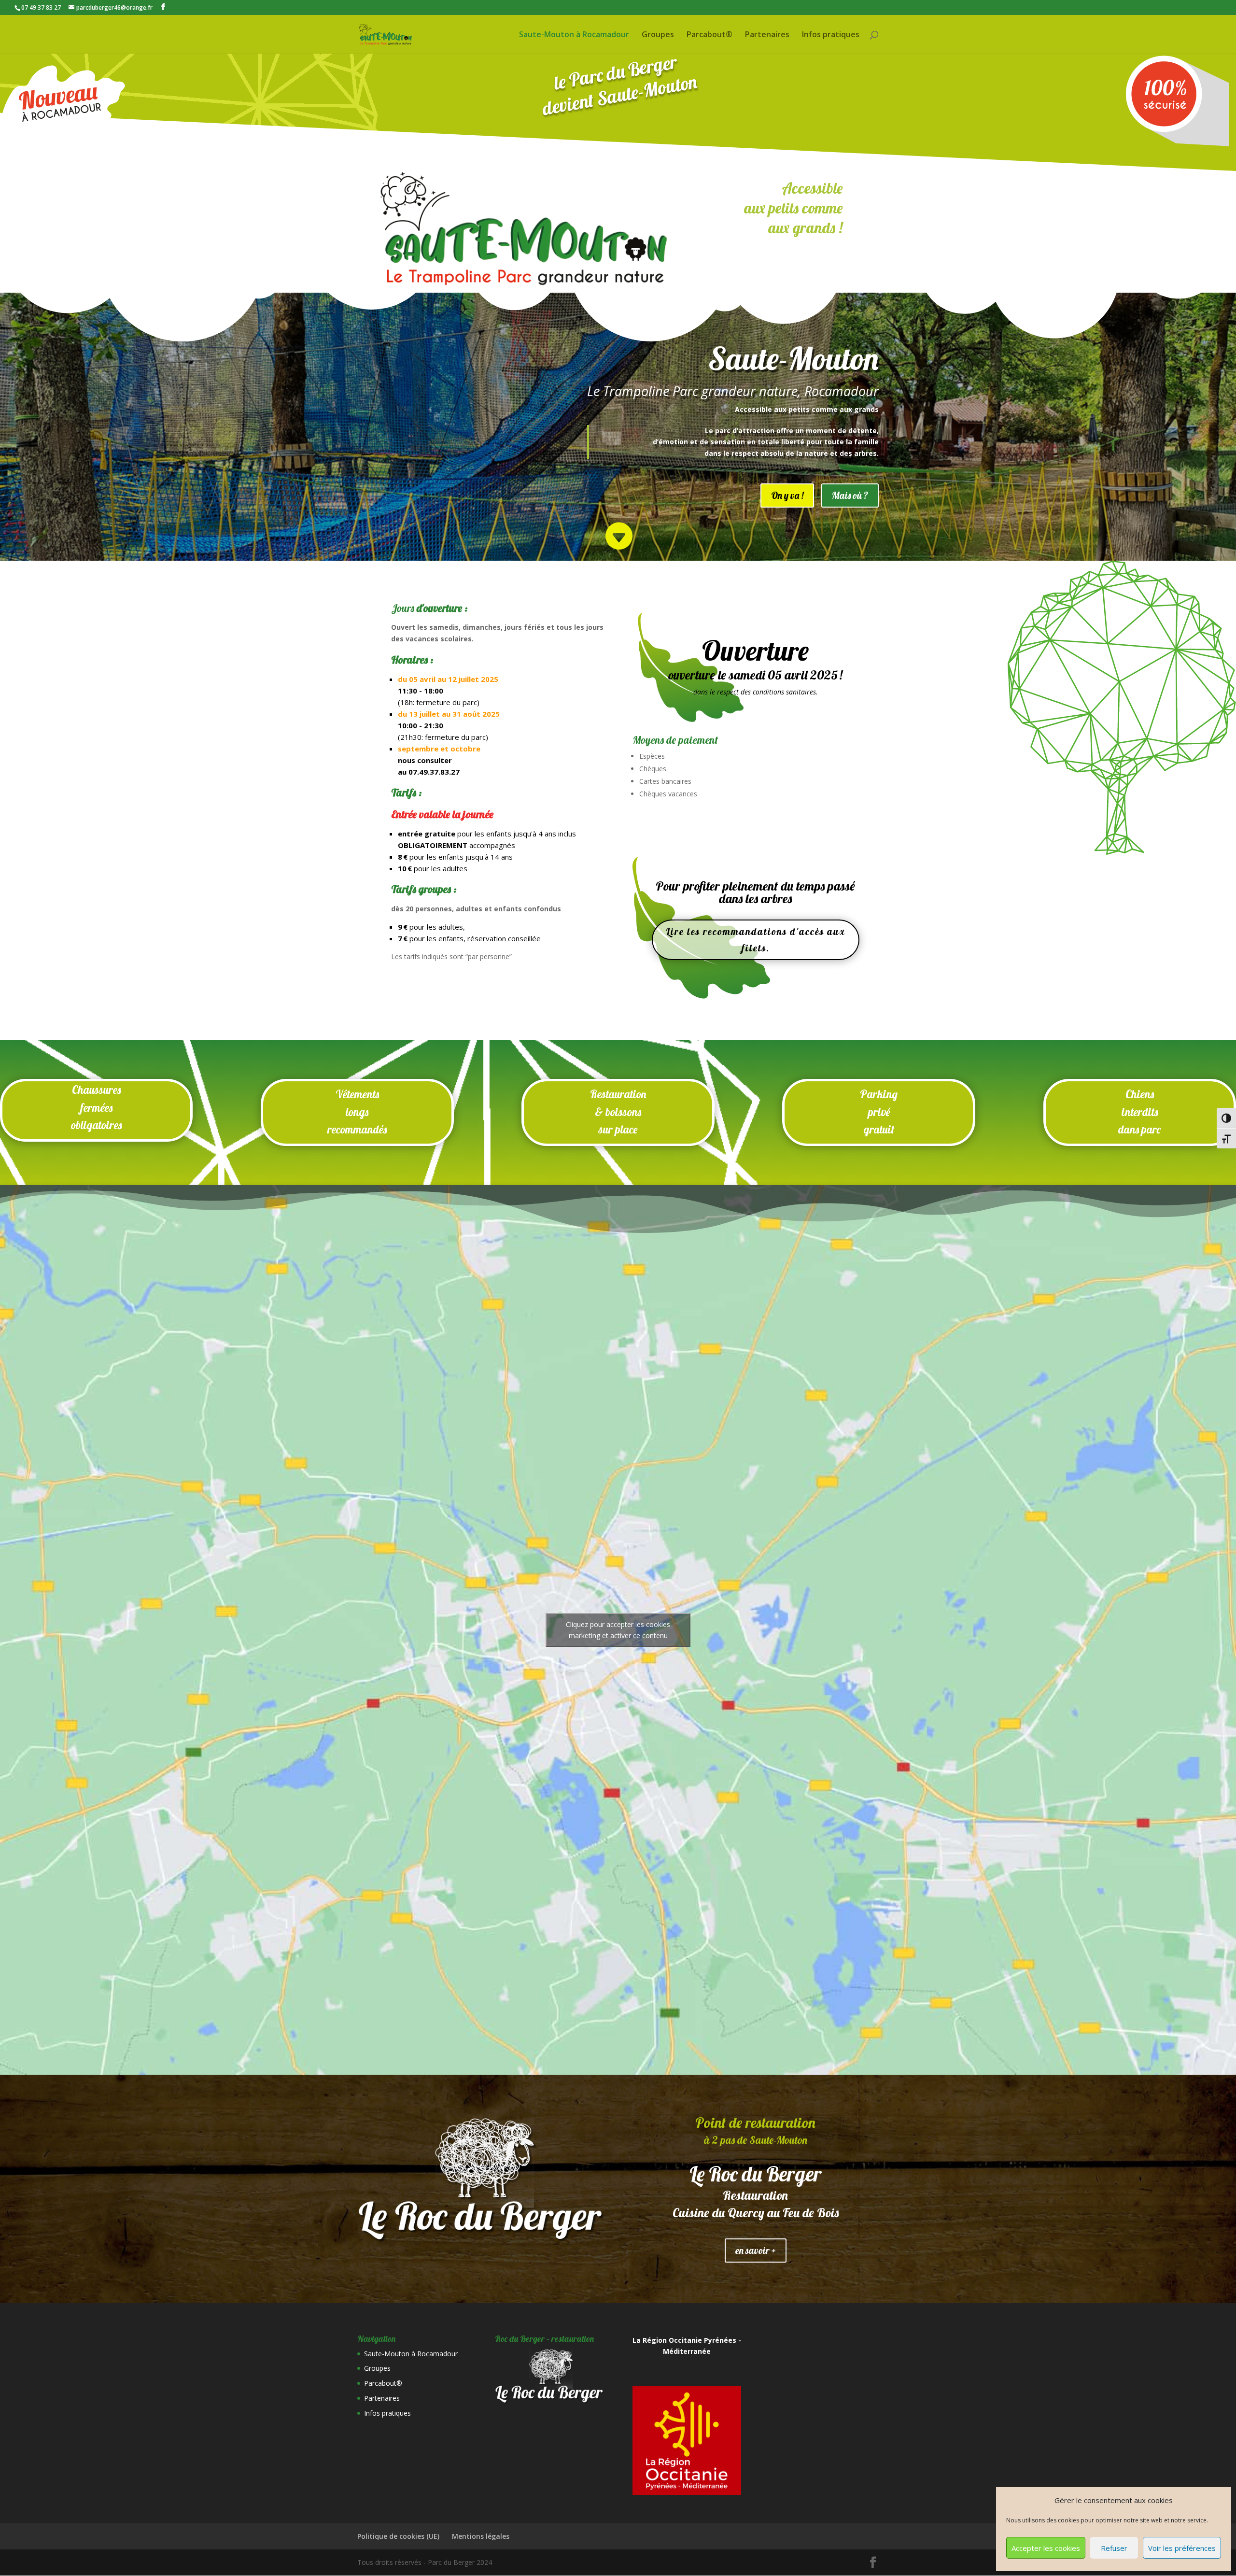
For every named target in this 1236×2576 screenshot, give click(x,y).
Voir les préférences (1182, 2548)
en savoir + (756, 2250)
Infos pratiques (831, 35)
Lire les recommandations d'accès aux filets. (756, 940)
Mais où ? (850, 495)
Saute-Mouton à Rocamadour (574, 35)
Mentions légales (481, 2536)
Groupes (658, 35)
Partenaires (767, 35)
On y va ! (787, 495)
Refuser (1114, 2548)
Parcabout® (709, 35)
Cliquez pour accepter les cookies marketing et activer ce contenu (618, 1630)
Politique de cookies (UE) (398, 2536)
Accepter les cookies (1046, 2548)
